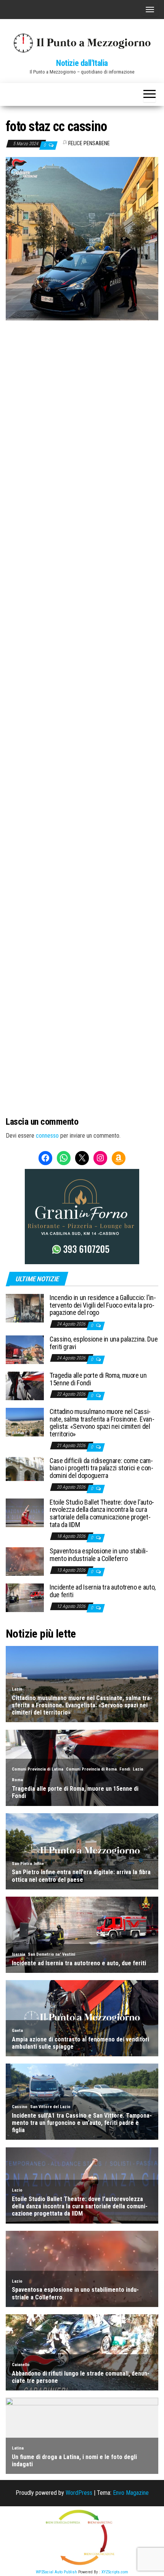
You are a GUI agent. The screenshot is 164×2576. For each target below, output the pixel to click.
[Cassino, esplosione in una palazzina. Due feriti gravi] (25, 1349)
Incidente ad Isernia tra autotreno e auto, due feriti (103, 1591)
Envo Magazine (131, 2493)
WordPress (79, 2493)
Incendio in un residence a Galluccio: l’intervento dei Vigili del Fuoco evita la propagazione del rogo (103, 1305)
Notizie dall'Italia (82, 63)
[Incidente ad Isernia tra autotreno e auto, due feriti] (25, 1597)
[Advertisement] (82, 372)
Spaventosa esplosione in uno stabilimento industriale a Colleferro (99, 1555)
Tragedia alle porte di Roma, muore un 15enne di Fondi (98, 1379)
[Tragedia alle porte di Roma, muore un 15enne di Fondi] (25, 1386)
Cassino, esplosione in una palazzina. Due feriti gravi (104, 1343)
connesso (47, 1136)
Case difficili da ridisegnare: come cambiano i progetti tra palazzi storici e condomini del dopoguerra (101, 1468)
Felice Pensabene (89, 143)
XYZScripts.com (115, 2572)
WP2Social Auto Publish (56, 2572)
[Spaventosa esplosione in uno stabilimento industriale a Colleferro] (25, 1561)
